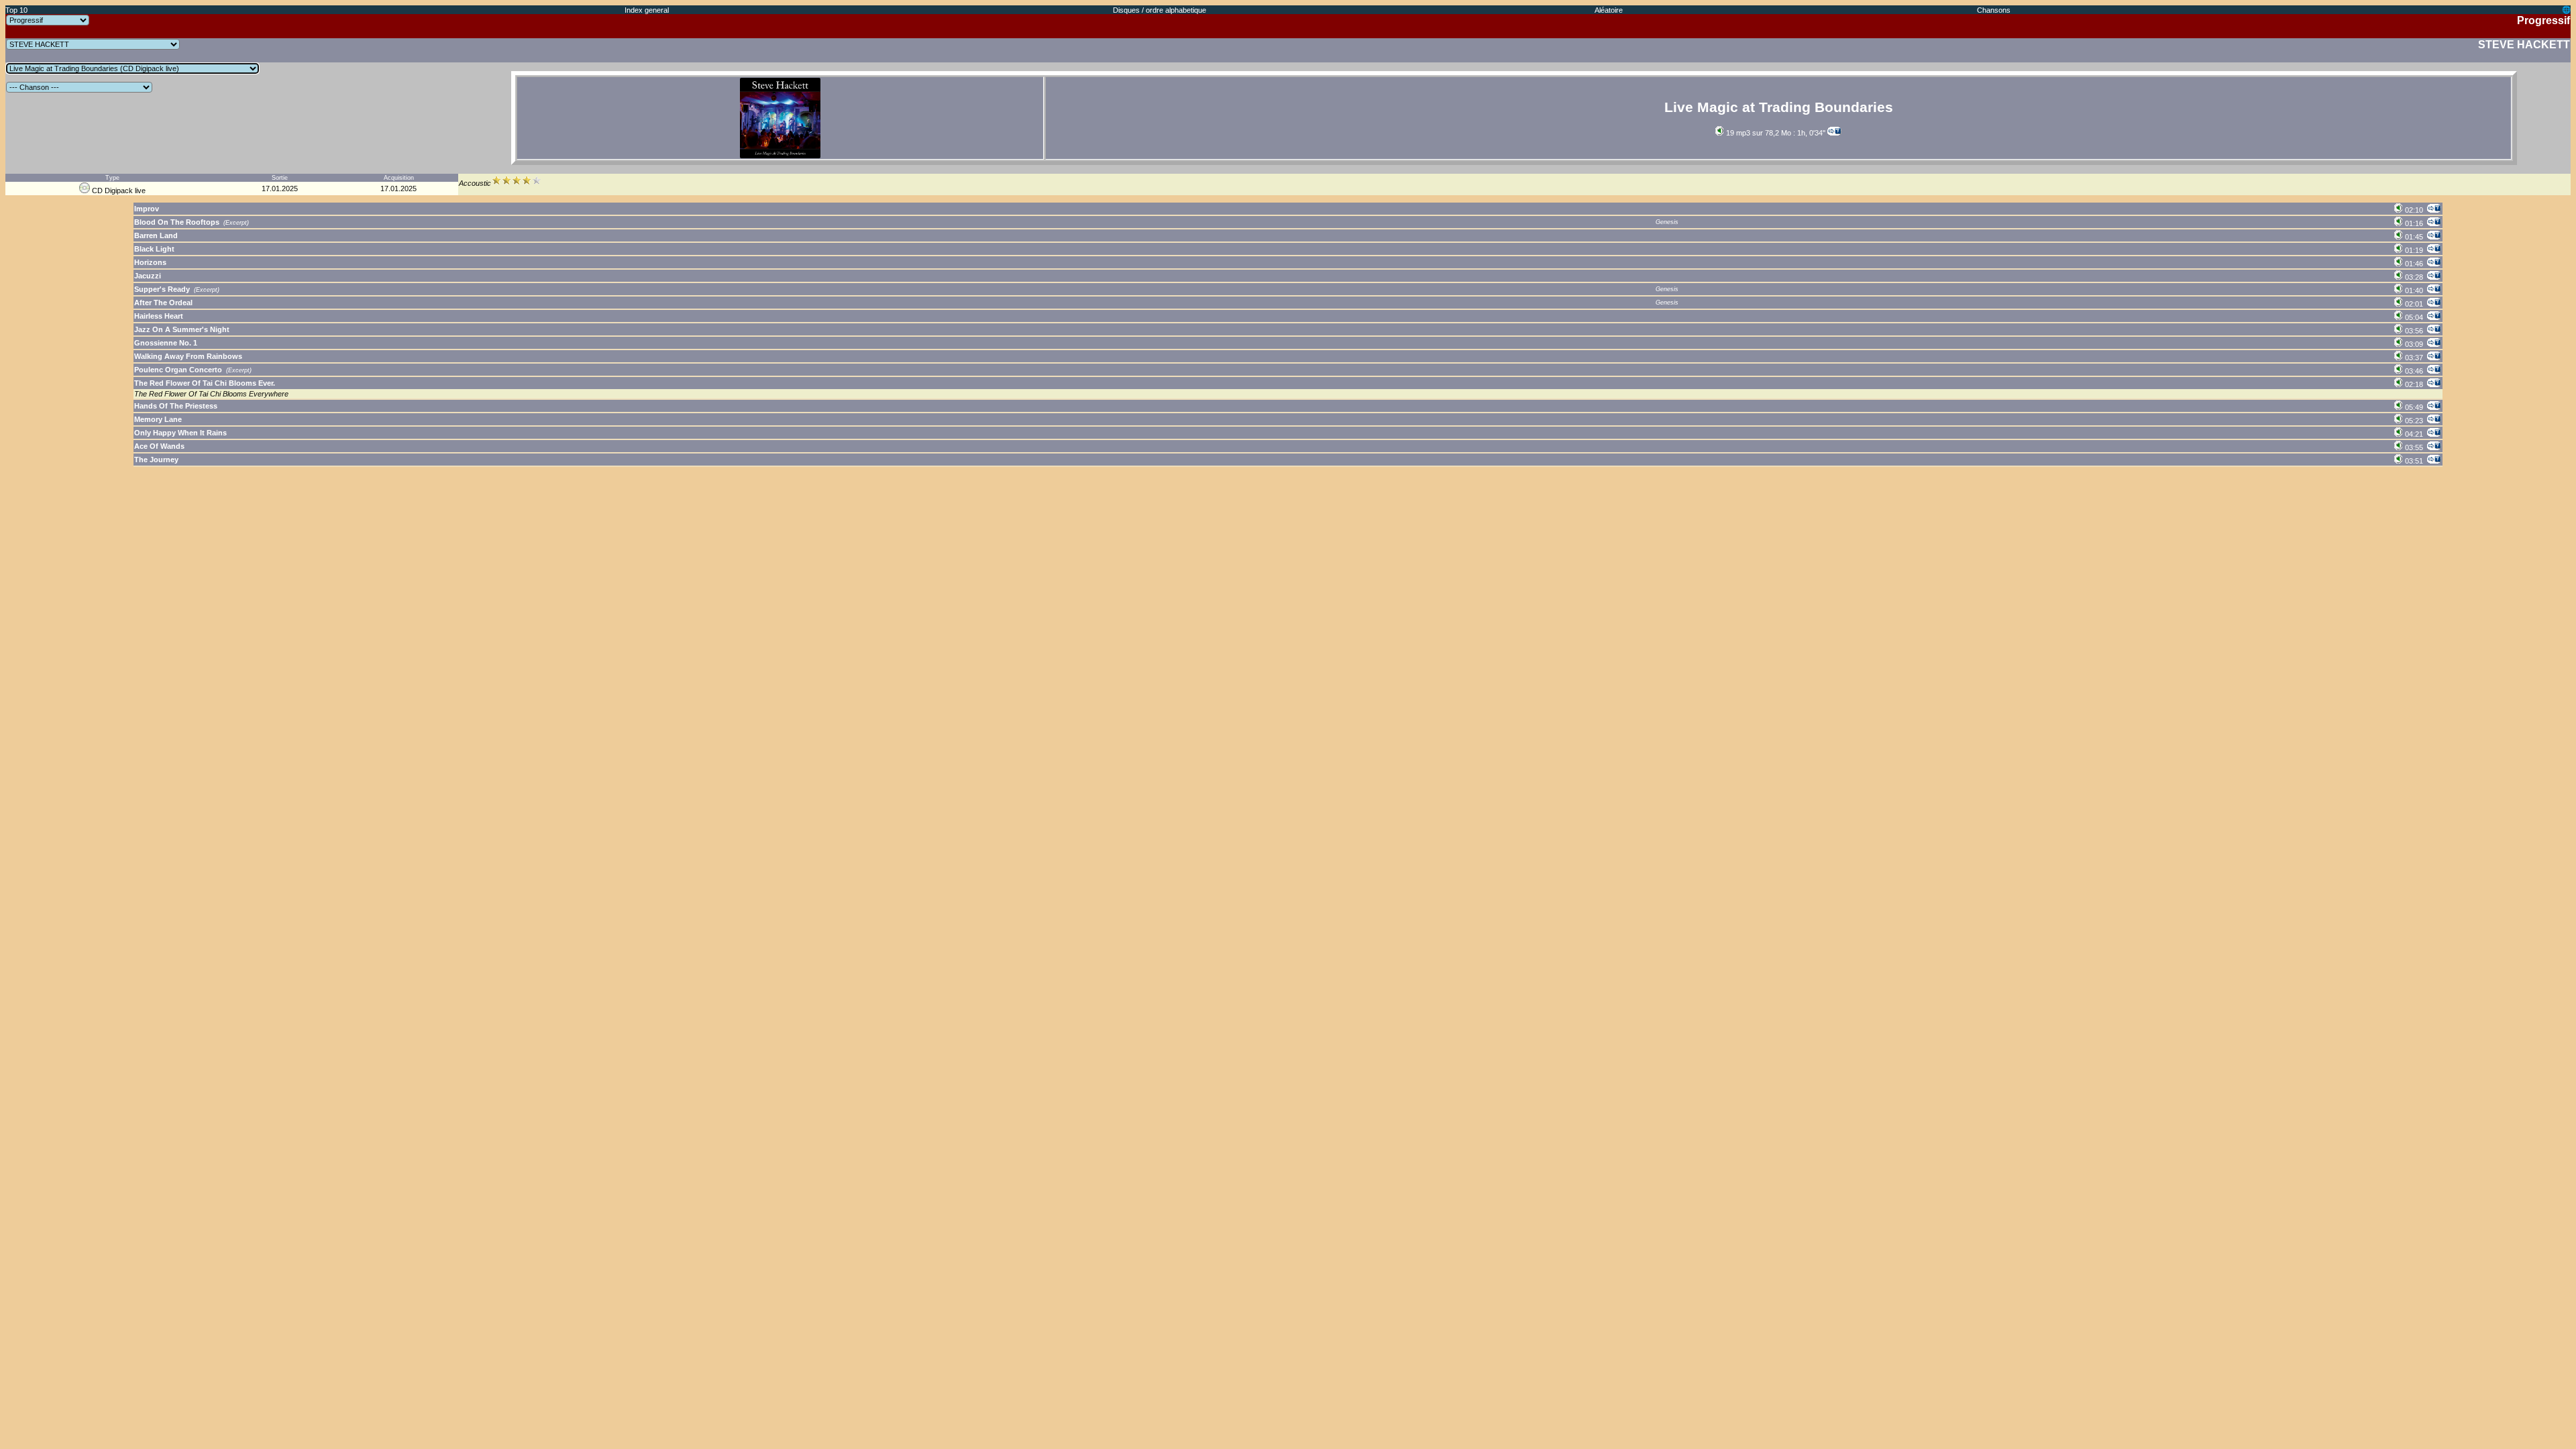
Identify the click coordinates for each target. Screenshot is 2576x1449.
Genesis (1667, 222)
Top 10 (16, 10)
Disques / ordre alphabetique (1160, 10)
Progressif (2543, 20)
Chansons (1994, 10)
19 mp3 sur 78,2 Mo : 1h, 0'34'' (1775, 133)
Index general (647, 10)
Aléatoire (1609, 10)
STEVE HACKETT (2524, 45)
